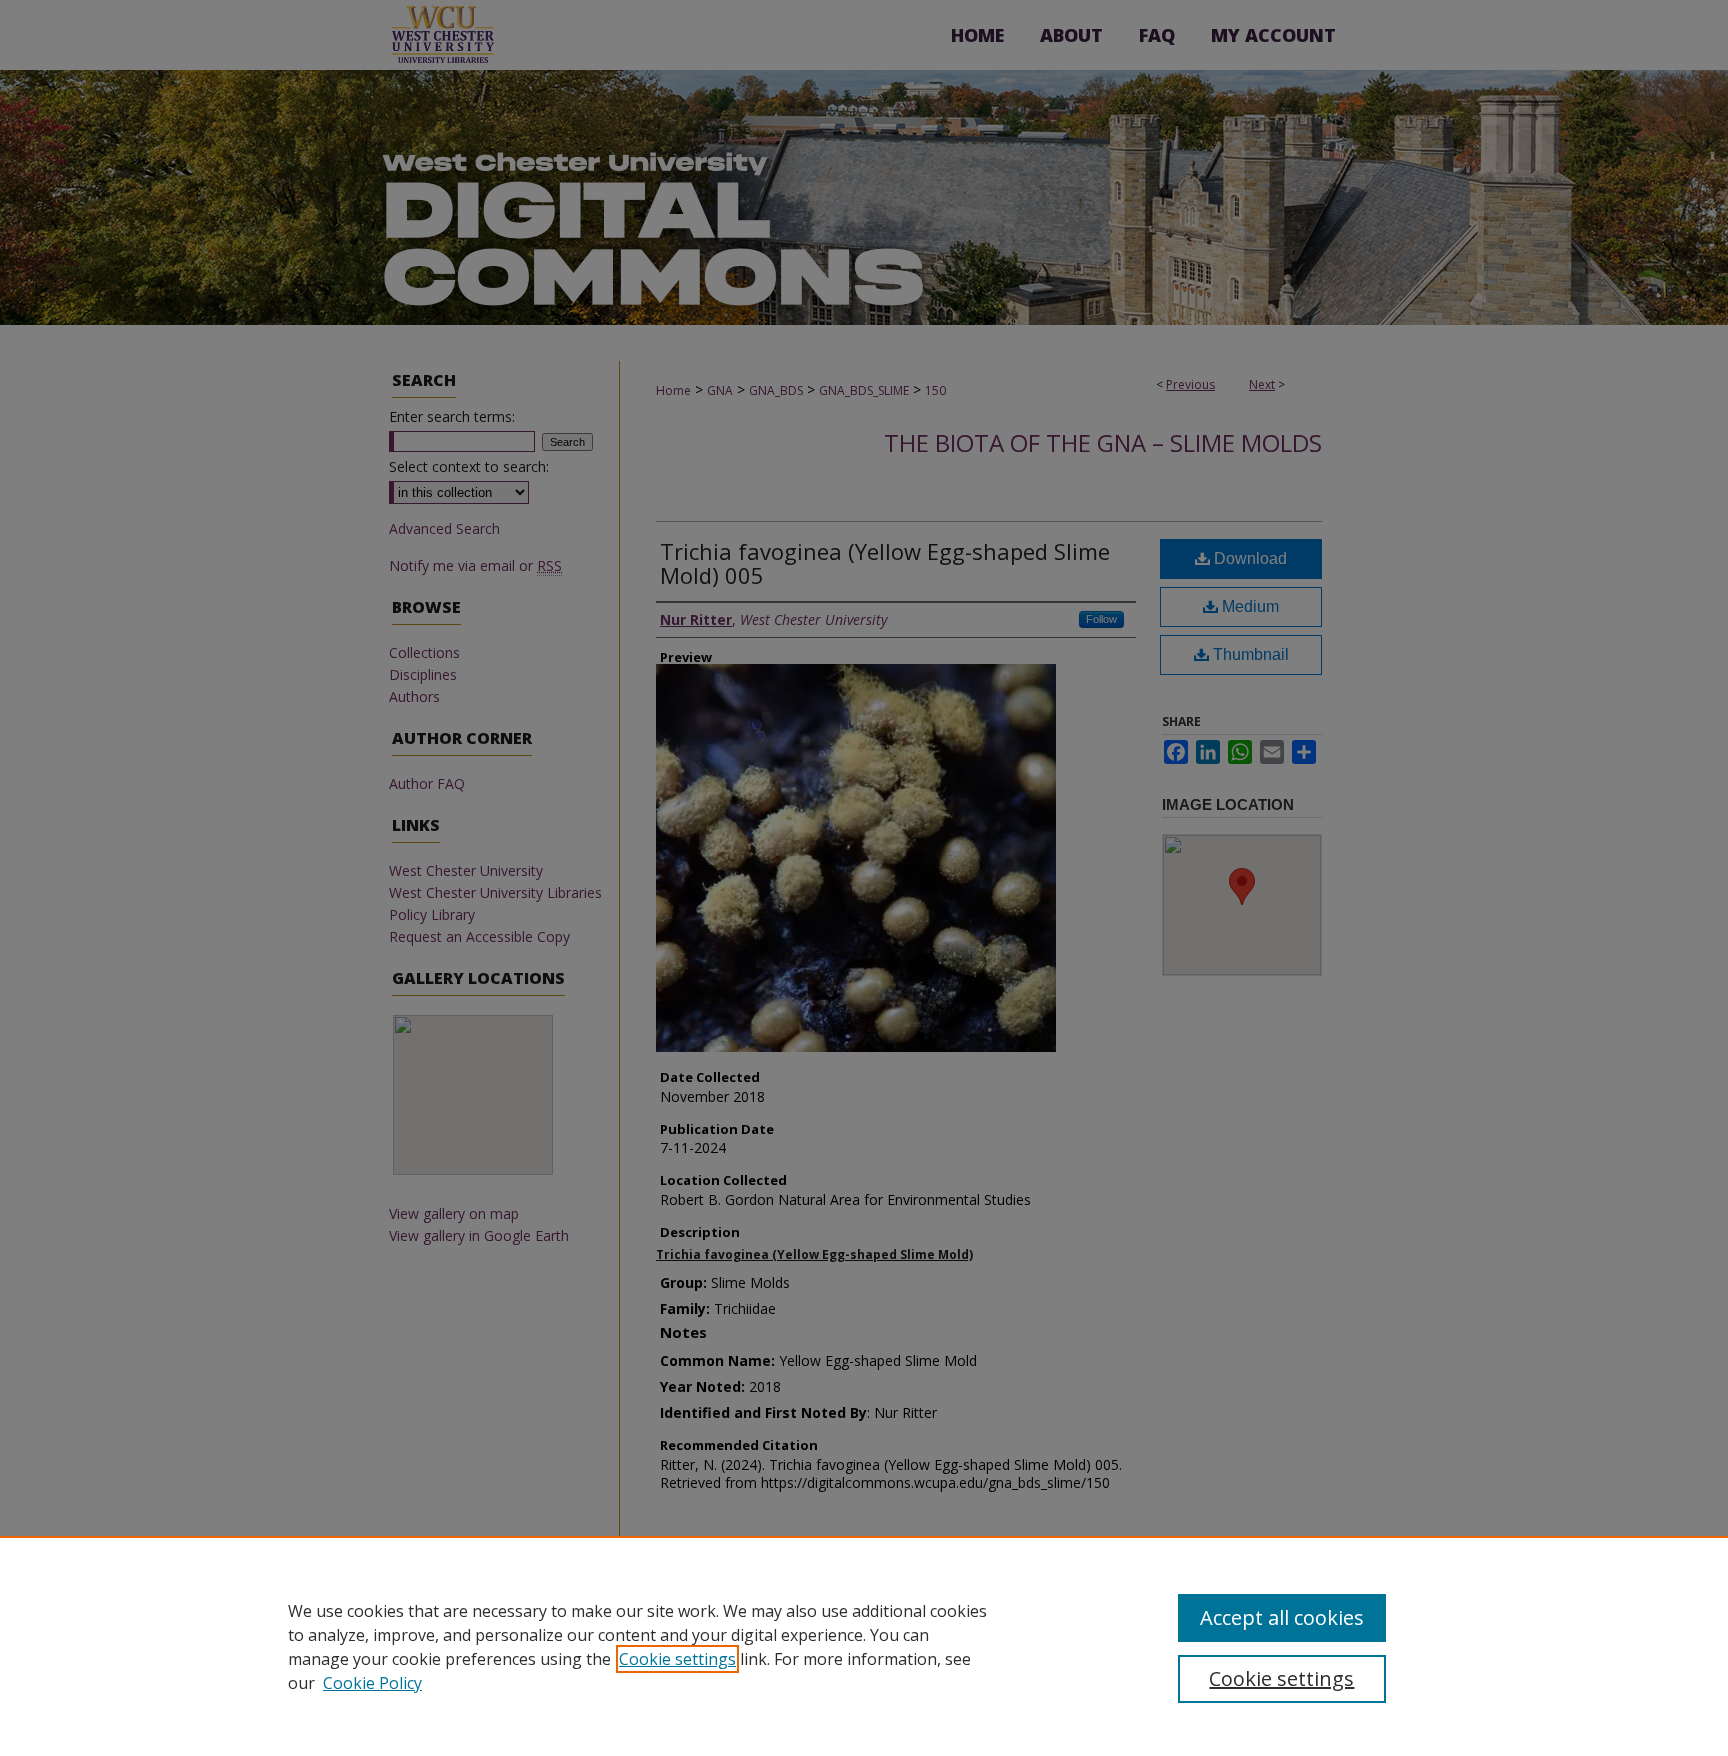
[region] (864, 1646)
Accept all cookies (1282, 1617)
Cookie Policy (372, 1683)
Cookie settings (677, 1659)
